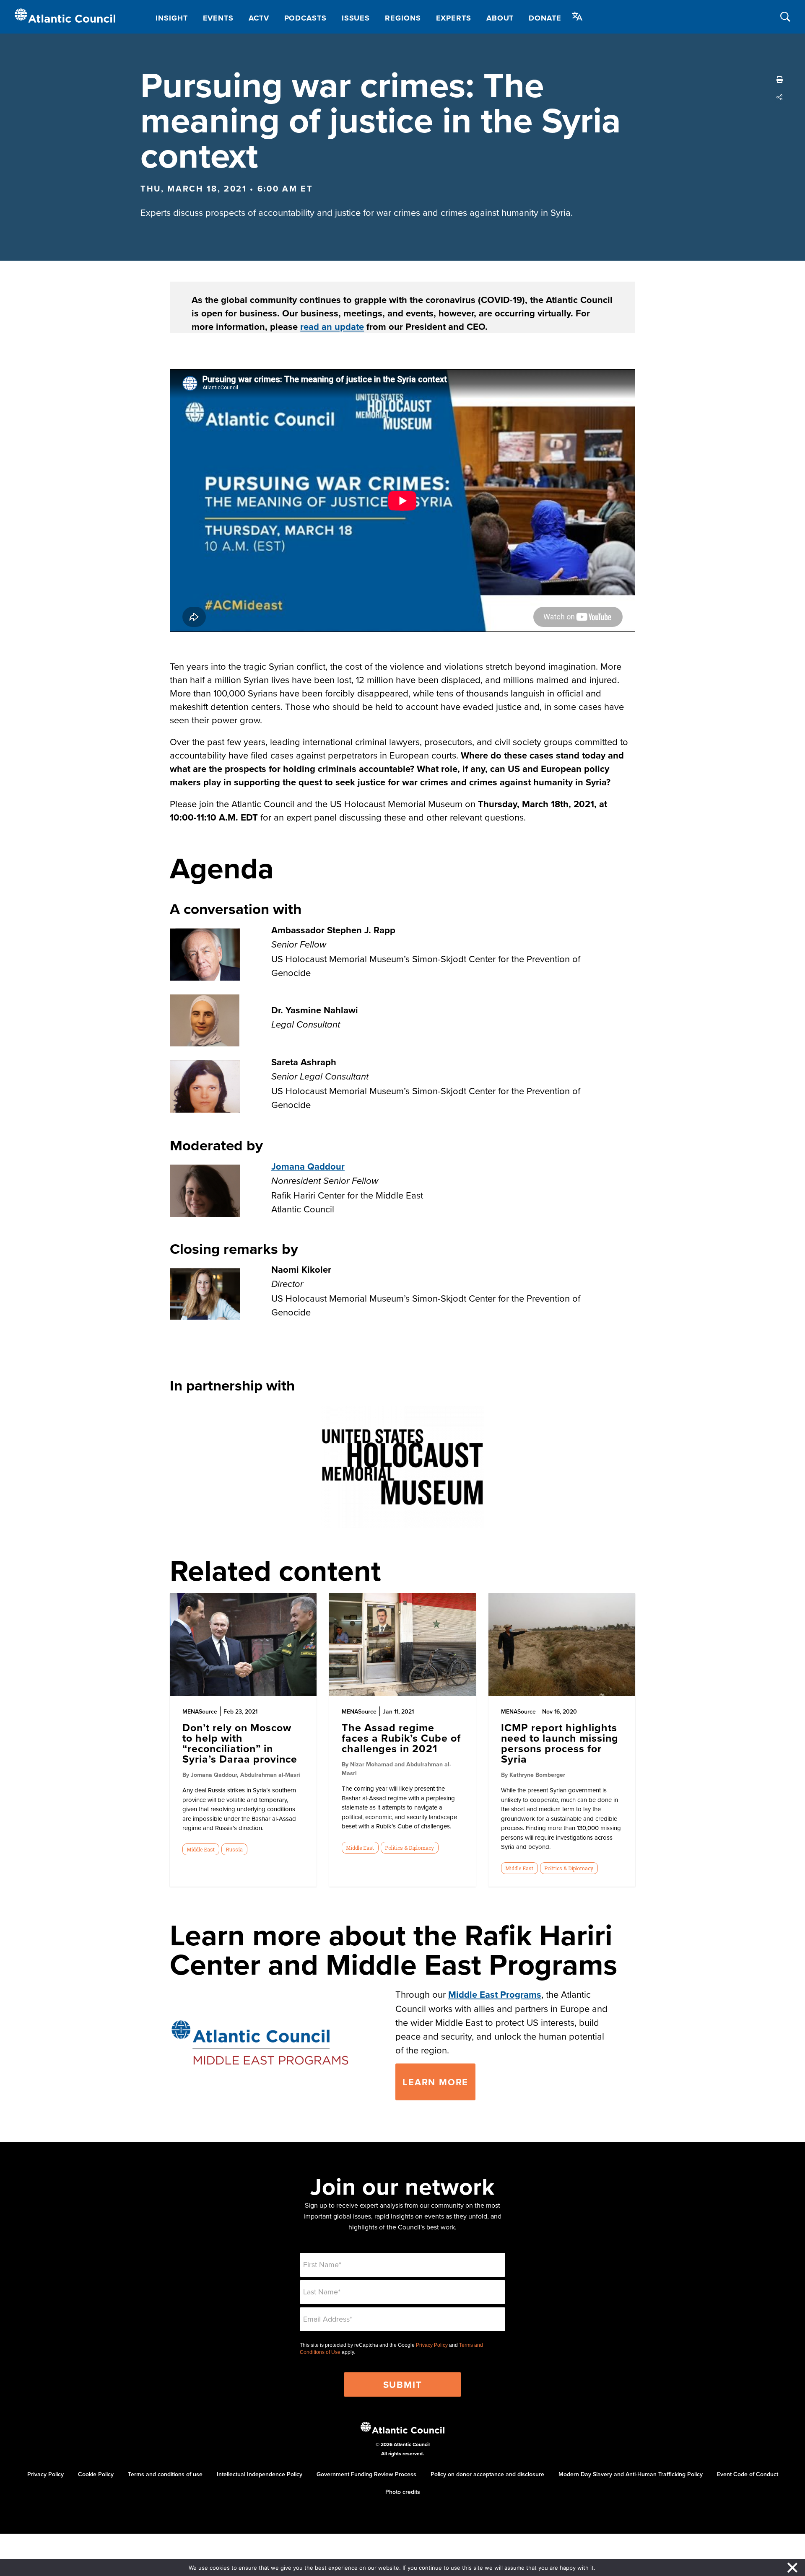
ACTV (259, 18)
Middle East (201, 1849)
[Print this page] (780, 80)
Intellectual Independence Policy (260, 2474)
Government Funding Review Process (366, 2474)
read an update (332, 326)
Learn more (435, 2082)
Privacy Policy (432, 2345)
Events (218, 18)
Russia (234, 1849)
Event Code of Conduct (748, 2474)
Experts (454, 18)
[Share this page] (780, 97)
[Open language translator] (577, 16)
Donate (545, 18)
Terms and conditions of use (165, 2474)
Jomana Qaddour (308, 1166)
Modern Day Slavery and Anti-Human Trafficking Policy (631, 2474)
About (500, 18)
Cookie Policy (96, 2474)
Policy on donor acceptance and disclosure (487, 2474)
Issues (356, 18)
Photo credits (403, 2492)
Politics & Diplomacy (409, 1848)
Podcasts (305, 18)
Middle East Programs (495, 1994)
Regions (403, 18)
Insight (171, 18)
